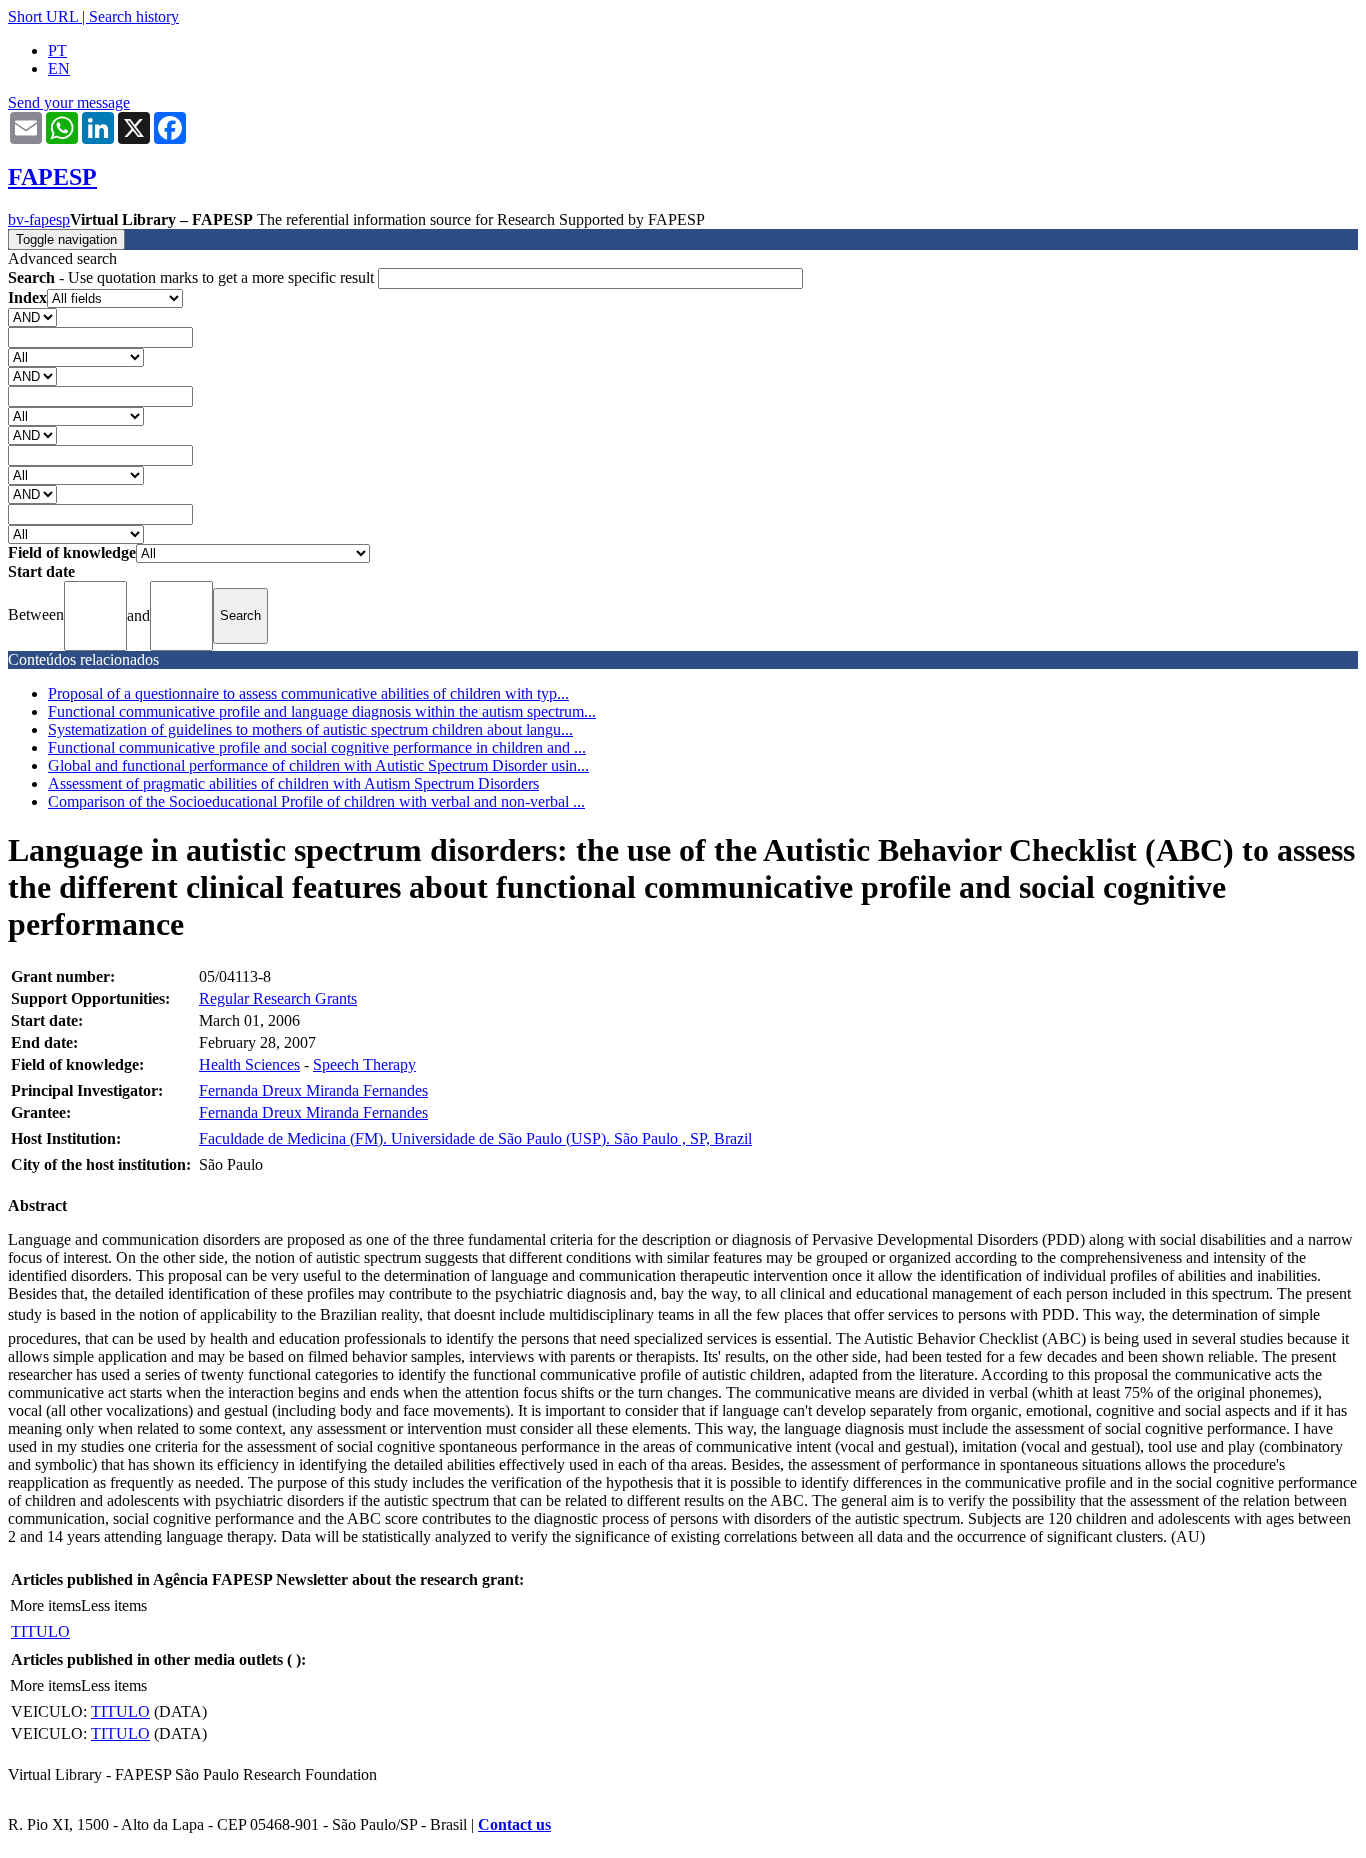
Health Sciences (249, 1064)
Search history (134, 16)
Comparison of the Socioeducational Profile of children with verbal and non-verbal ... (316, 801)
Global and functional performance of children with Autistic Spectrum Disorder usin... (318, 765)
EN (59, 68)
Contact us (514, 1824)
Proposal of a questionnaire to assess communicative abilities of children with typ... (308, 693)
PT (57, 50)
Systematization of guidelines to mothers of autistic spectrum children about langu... (310, 729)
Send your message (69, 102)
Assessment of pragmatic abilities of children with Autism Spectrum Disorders (293, 783)
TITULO (40, 1631)
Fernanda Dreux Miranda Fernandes (313, 1090)
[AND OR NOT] (32, 316)
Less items (114, 1605)
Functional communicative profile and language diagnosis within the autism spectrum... (322, 711)
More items (45, 1605)
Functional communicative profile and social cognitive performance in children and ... (317, 747)
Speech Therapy (364, 1064)
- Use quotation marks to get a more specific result (193, 277)
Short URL (43, 16)
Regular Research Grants (278, 998)
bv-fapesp (39, 219)
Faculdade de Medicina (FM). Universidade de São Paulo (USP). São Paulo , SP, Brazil (475, 1138)
